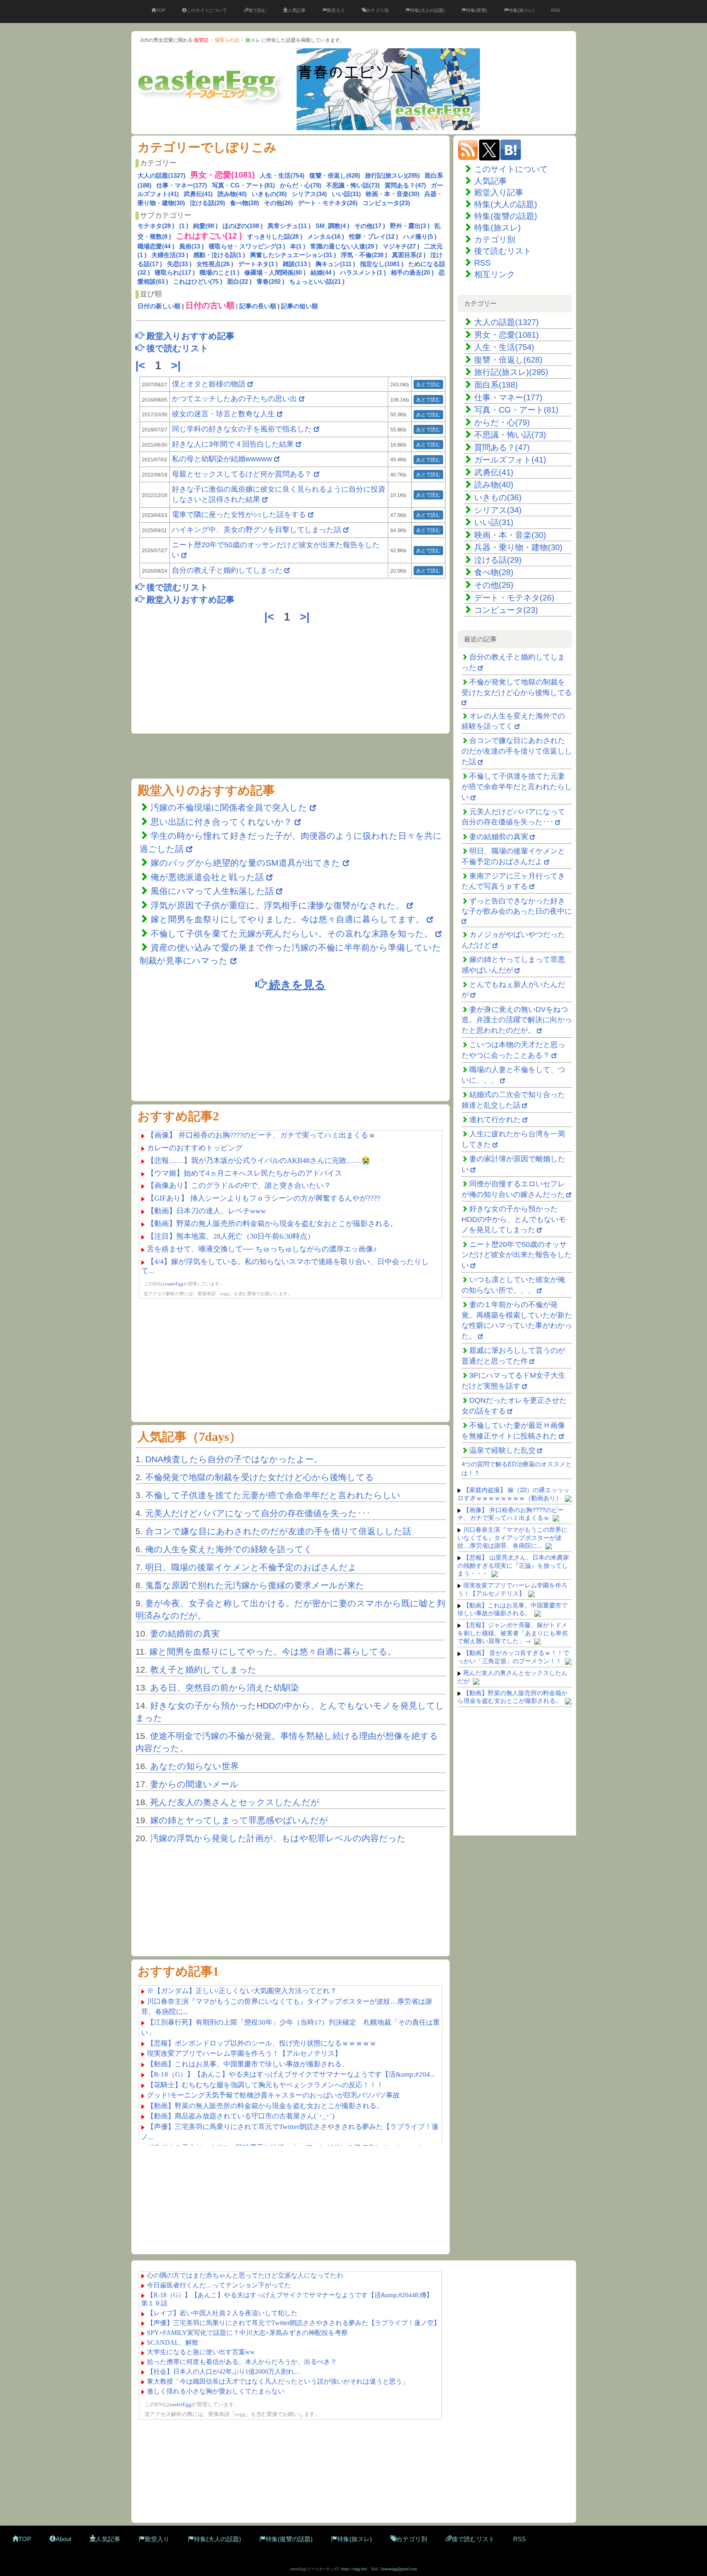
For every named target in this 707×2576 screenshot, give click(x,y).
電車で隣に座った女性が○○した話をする (239, 515)
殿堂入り (336, 10)
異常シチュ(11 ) (289, 226)
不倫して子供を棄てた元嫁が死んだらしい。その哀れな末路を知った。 (292, 934)
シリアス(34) (309, 194)
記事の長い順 (258, 306)
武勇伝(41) (198, 194)
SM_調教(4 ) (332, 226)
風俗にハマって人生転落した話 (212, 891)
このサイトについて (207, 10)
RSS (556, 10)
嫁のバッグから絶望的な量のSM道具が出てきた (245, 863)
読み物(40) (232, 194)
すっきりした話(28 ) (275, 236)
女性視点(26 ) (215, 264)
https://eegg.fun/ (355, 2569)
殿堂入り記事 (499, 192)
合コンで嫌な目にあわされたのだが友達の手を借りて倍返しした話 (278, 1531)
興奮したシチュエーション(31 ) (293, 255)
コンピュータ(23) (386, 203)
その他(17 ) (370, 226)
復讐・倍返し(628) (335, 175)
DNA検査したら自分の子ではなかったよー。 (234, 1459)
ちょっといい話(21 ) (317, 281)
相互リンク (495, 274)
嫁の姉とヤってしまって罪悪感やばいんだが (239, 1820)
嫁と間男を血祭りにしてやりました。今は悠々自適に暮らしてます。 (289, 919)
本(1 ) (298, 246)
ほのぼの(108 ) (243, 226)
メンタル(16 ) (326, 236)
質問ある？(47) (405, 185)
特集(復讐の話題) (506, 216)
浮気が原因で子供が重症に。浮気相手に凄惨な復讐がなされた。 (277, 905)
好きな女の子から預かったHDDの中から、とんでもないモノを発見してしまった (514, 1219)
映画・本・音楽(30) (393, 194)
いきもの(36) (269, 194)
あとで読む (428, 384)
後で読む (257, 10)
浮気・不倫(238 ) (364, 255)
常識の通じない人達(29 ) (344, 246)
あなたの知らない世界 (195, 1766)
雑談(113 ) (297, 264)
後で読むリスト (503, 251)
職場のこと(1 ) (220, 272)
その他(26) (278, 203)
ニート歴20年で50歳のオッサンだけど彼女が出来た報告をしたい (517, 1255)
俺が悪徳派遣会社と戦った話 (207, 877)
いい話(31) (346, 194)
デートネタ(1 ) (258, 264)
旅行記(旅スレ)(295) (392, 175)
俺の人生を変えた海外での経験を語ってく (229, 1549)
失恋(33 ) (179, 264)
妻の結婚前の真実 (185, 1633)
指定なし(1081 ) (382, 264)
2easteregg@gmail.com (399, 2569)
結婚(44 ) (323, 272)
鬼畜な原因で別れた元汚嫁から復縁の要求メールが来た (255, 1585)
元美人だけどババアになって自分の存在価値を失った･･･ (258, 1513)
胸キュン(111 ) (335, 264)
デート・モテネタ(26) (328, 203)
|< (142, 366)
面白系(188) (496, 385)
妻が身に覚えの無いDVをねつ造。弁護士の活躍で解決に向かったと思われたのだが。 (517, 1020)
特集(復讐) (477, 10)
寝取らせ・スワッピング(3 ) (247, 246)
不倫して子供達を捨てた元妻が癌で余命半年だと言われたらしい (273, 1495)
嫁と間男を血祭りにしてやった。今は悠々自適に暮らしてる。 (273, 1651)
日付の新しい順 (159, 306)
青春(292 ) (270, 281)
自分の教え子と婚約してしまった (227, 570)
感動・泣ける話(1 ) (219, 255)
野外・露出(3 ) (410, 226)
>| (178, 366)
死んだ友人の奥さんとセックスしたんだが (235, 1802)
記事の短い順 (299, 306)
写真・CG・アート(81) (243, 185)
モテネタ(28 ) (156, 226)
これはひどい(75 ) (198, 281)
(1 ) (184, 226)
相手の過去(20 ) (412, 272)
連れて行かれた (495, 1120)
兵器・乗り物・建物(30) (518, 547)
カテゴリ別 (377, 10)
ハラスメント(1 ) (363, 272)
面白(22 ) (239, 281)
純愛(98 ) (205, 226)
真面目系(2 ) (409, 255)
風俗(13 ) (191, 246)
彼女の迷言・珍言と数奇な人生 (223, 414)
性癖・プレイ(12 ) (374, 236)
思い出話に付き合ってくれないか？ (221, 822)
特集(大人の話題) (427, 10)
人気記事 (297, 10)
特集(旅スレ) (521, 10)
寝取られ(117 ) (175, 272)
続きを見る (296, 984)
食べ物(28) (244, 203)
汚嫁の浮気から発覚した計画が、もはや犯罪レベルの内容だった (278, 1838)
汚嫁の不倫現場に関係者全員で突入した (229, 807)
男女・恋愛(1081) (507, 335)
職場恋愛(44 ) (156, 246)
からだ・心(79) (301, 185)
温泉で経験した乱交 (502, 1450)
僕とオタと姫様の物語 (210, 384)
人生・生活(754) (282, 175)
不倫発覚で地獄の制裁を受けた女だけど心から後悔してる (260, 1477)
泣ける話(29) (207, 203)
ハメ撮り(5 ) (420, 236)
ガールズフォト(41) (510, 460)
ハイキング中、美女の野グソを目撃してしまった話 (257, 530)
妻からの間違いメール (194, 1784)
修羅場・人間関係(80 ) (275, 272)
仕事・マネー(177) (182, 185)
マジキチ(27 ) (401, 246)
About (63, 2539)
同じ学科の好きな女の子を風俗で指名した (242, 429)
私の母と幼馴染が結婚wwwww (222, 459)
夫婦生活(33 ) (170, 255)
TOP (161, 10)
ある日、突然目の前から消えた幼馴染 (225, 1688)
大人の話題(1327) (161, 175)
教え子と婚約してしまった (203, 1670)
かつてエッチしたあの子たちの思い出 (234, 399)
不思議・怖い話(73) (353, 185)
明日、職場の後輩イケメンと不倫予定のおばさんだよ (251, 1567)
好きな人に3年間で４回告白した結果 (233, 444)
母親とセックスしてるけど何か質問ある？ (242, 474)
